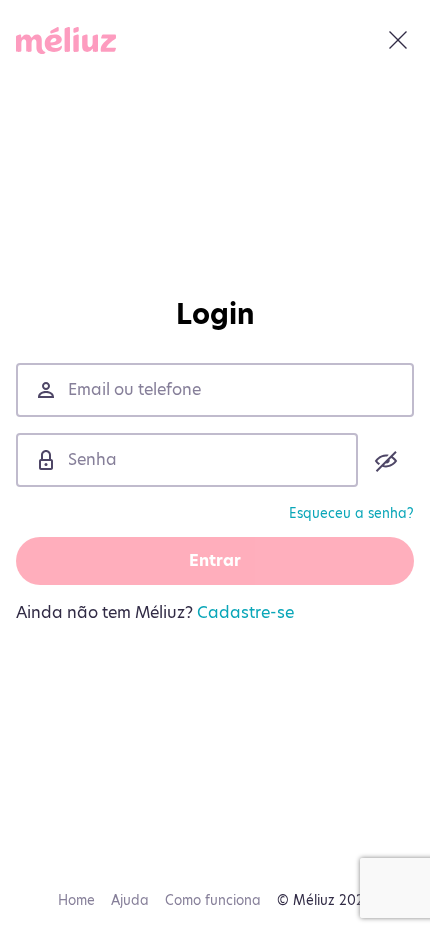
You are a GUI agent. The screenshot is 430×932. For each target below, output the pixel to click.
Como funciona (213, 900)
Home (76, 900)
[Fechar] (398, 40)
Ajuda (130, 900)
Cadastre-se (245, 612)
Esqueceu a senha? (351, 513)
